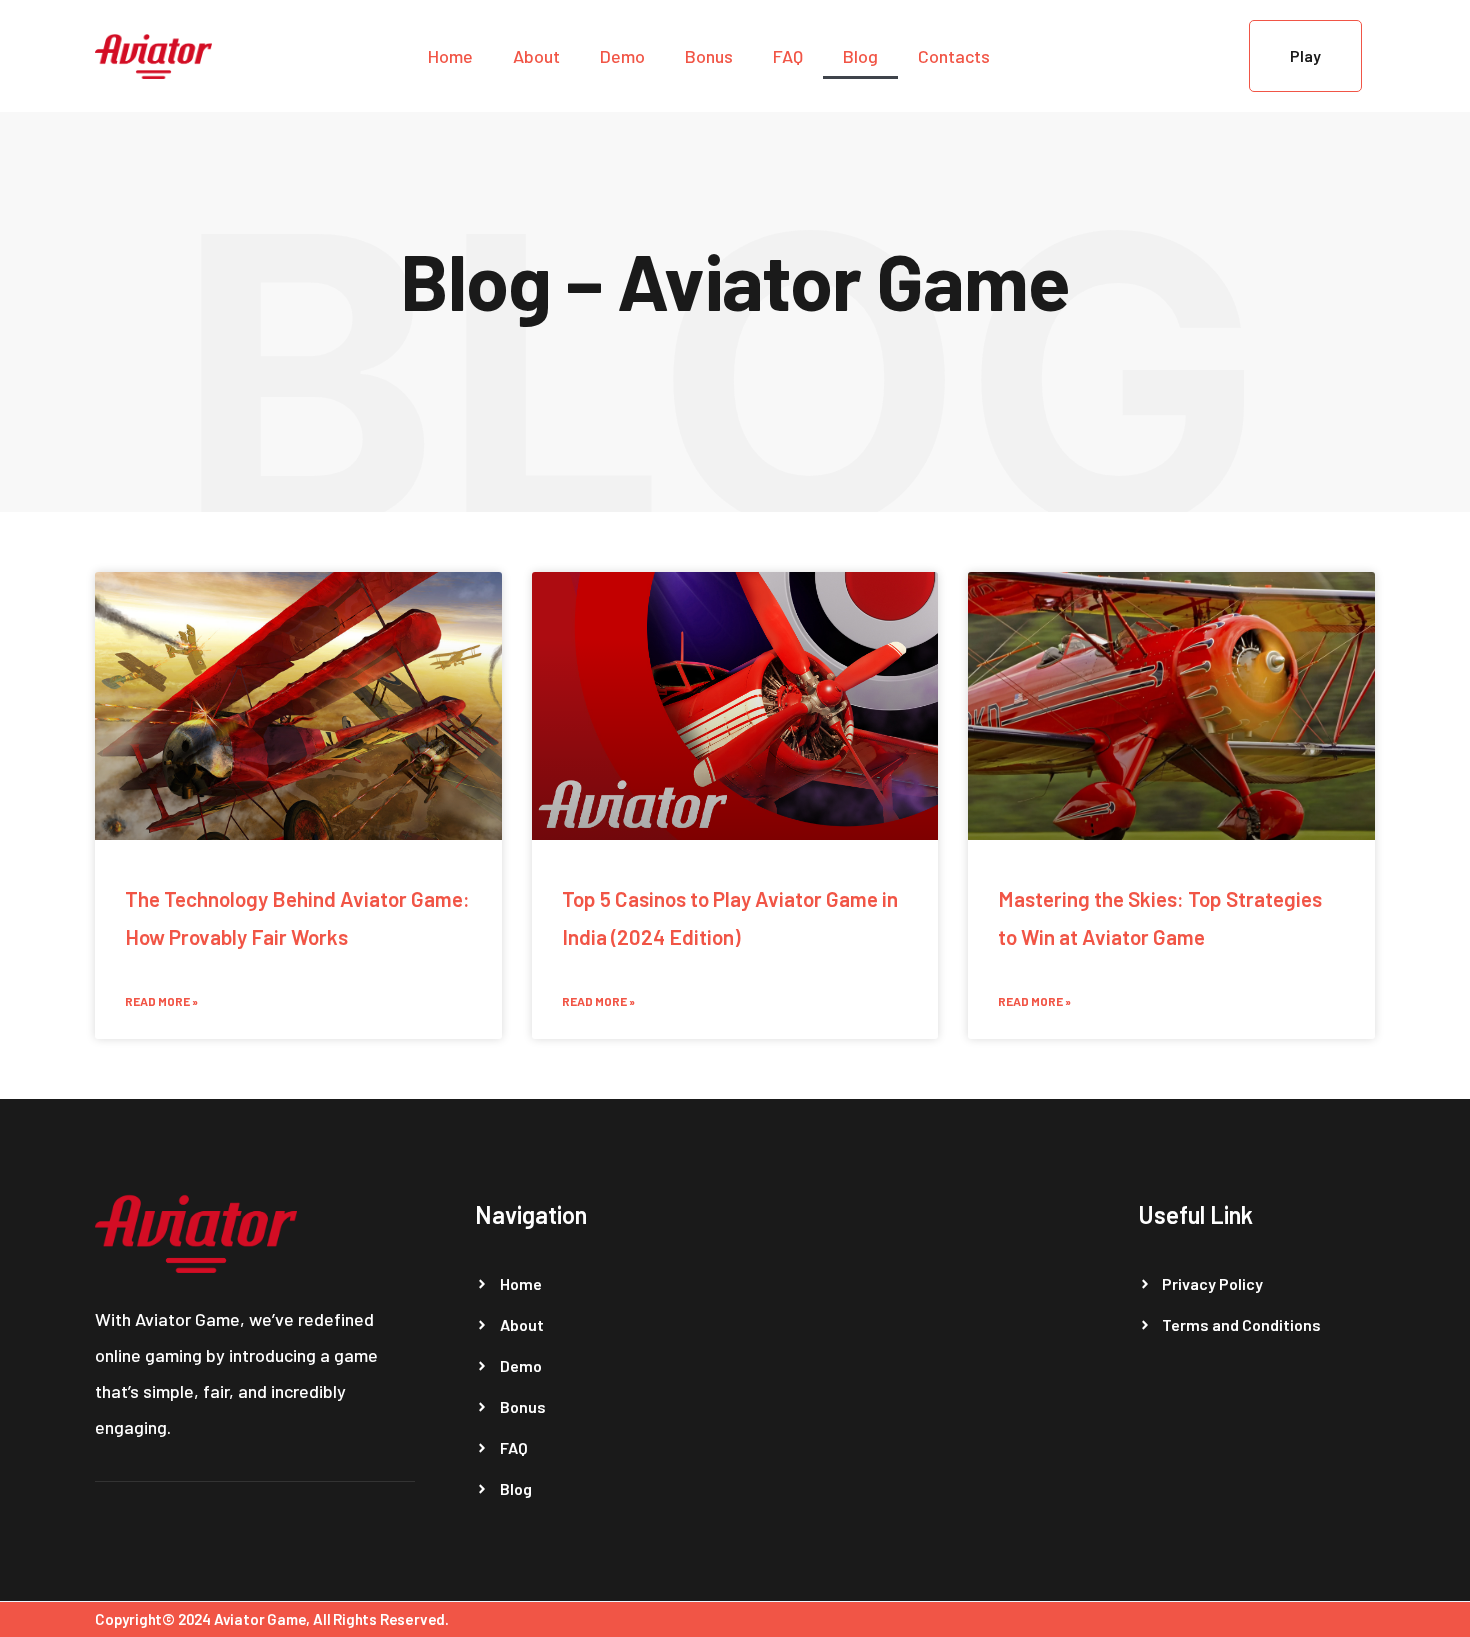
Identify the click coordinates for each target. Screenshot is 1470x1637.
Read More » (161, 1001)
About (536, 56)
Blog (860, 56)
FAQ (788, 56)
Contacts (954, 56)
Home (450, 56)
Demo (622, 56)
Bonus (709, 56)
